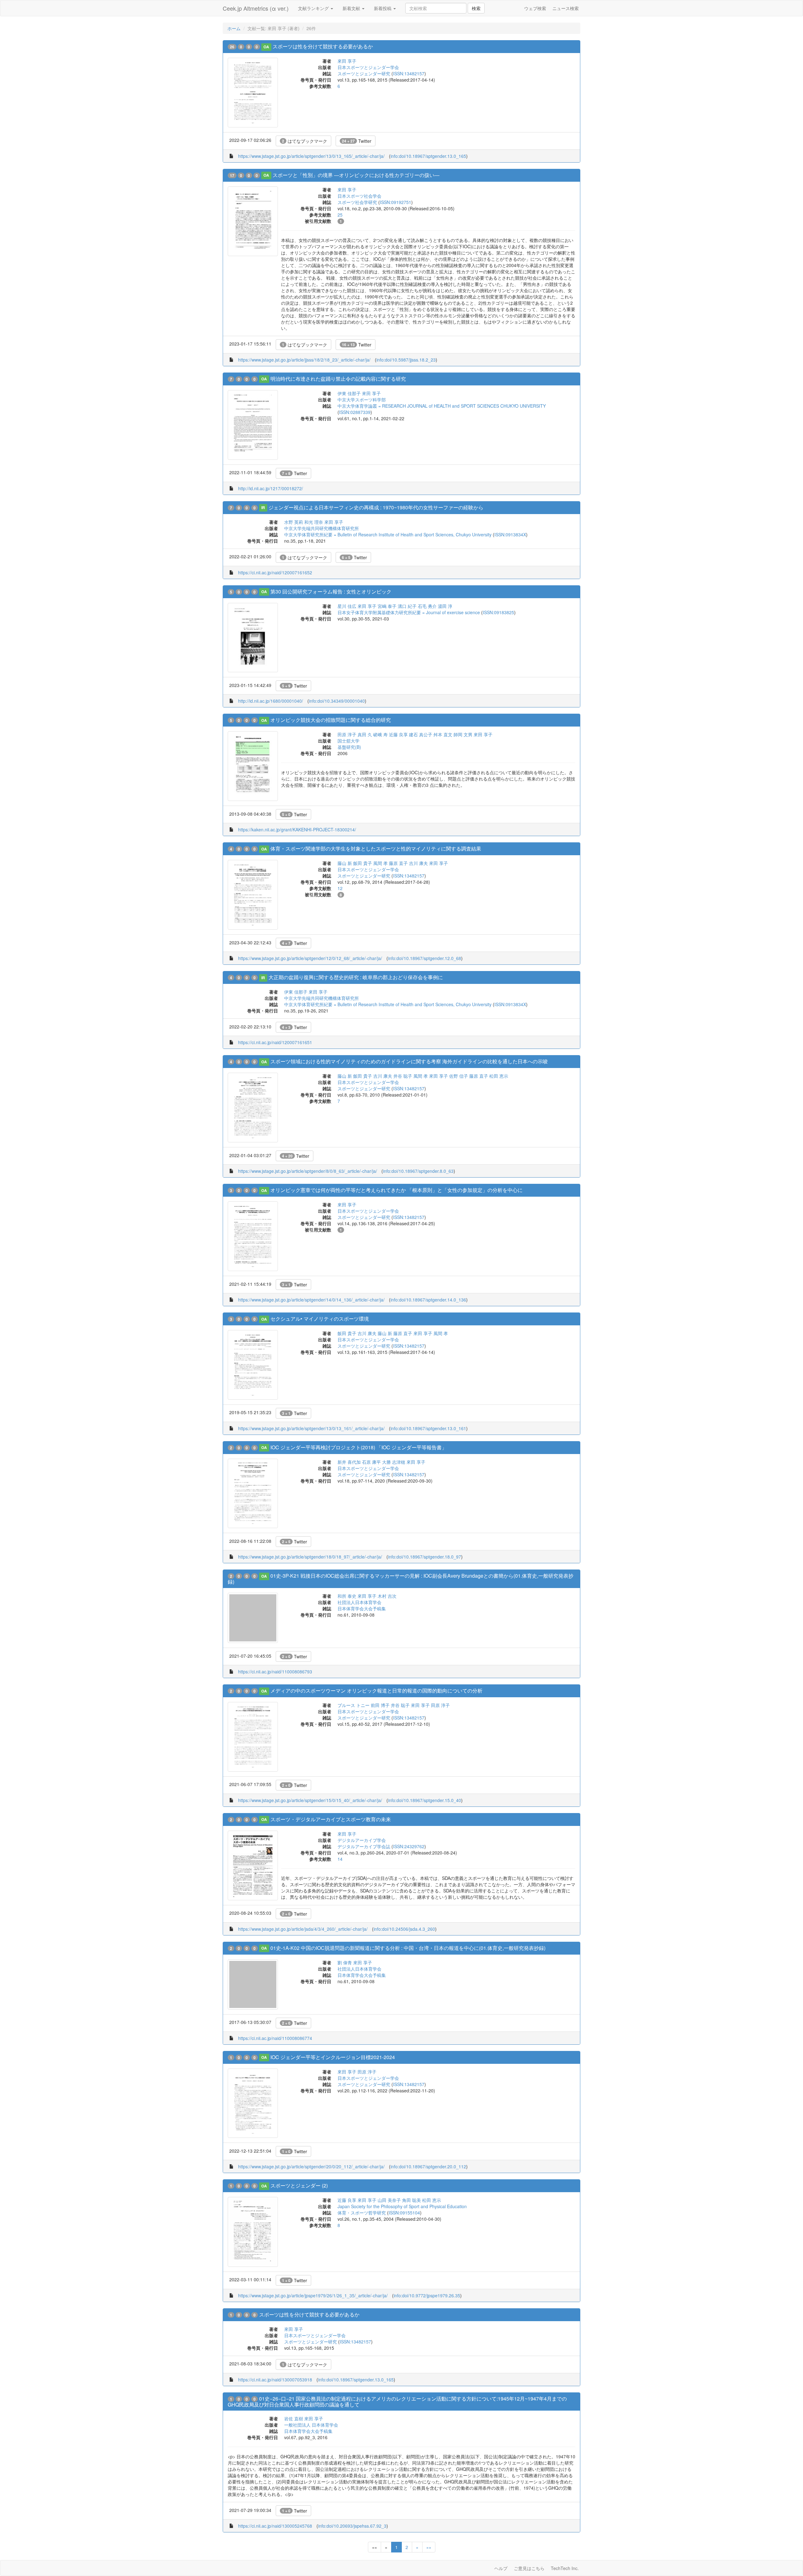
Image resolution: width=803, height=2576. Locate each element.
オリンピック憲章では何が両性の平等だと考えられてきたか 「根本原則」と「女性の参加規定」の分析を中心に (396, 1190)
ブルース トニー (354, 1705)
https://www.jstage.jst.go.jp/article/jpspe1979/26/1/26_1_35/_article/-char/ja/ (313, 2295)
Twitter (357, 141)
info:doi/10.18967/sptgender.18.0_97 (425, 1557)
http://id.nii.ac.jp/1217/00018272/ (271, 488)
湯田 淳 (445, 606)
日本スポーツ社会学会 (359, 196)
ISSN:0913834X (510, 534)
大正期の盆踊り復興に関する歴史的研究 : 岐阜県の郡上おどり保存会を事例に (356, 977)
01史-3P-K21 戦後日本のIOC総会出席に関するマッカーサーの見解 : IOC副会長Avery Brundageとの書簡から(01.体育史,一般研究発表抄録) (401, 1579)
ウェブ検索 (535, 8)
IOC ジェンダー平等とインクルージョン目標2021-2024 (333, 2057)
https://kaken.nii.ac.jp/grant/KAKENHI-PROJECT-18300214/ (297, 829)
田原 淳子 (347, 734)
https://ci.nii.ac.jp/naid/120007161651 (275, 1042)
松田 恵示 (499, 1076)
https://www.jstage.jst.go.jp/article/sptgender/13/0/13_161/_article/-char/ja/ (311, 1428)
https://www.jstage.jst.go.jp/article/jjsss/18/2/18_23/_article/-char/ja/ (304, 360)
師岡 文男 (463, 734)
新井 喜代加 (349, 1462)
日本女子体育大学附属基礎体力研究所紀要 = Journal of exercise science (409, 612)
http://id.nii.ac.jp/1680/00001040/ (271, 701)
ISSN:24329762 (409, 1846)
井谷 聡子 (403, 1076)
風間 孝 (380, 863)
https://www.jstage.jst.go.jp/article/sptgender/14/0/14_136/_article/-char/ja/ (311, 1300)
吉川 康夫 (418, 863)
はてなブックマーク (305, 141)
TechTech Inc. (565, 2568)
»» (429, 2547)
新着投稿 (383, 8)
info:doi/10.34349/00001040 (337, 701)
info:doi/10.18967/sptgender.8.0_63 (418, 1171)
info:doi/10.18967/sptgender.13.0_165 (428, 156)
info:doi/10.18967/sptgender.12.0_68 (425, 958)
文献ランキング (314, 8)
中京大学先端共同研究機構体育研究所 (322, 528)
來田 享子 (347, 61)
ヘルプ (501, 2568)
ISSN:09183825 (498, 612)
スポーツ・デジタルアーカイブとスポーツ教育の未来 (331, 1819)
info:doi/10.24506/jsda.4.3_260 (404, 1929)
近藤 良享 (398, 734)
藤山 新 (345, 863)
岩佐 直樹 (294, 2418)
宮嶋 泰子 (387, 606)
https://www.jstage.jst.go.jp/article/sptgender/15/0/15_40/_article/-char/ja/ (310, 1800)
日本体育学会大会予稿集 (362, 1608)
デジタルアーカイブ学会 (362, 1840)
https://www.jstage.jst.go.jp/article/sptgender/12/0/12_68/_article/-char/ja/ (310, 958)
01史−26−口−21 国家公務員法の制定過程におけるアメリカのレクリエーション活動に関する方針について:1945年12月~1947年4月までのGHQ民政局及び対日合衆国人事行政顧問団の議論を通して (397, 2402)
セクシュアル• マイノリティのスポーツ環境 (320, 1319)
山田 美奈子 (389, 2200)
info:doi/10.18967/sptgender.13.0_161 (428, 1428)
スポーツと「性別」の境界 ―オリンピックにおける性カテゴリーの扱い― (356, 175)
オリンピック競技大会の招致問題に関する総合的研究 (331, 720)
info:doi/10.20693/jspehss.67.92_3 (352, 2526)
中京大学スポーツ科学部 (362, 400)
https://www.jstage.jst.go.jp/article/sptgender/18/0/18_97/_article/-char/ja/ (310, 1557)
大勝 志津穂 (394, 1462)
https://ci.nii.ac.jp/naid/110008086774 (275, 2038)
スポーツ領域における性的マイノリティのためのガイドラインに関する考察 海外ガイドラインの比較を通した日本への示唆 (409, 1061)
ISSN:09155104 (404, 2213)
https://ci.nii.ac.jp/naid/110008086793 (275, 1672)
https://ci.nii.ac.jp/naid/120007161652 (275, 572)
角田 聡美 (412, 2200)
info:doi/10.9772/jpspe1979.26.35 (427, 2295)
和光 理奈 (314, 522)
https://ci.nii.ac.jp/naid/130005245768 (275, 2526)
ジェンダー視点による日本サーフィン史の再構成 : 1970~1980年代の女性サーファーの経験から (376, 507)
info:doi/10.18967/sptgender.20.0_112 (428, 2166)
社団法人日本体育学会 (359, 1602)
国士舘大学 (348, 741)
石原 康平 (371, 1462)
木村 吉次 (387, 1596)
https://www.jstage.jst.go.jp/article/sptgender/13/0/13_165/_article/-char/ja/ (311, 156)
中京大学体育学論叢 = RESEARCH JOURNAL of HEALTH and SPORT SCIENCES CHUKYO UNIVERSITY (442, 406)
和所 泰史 (347, 1596)
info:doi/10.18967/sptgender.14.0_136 (428, 1300)
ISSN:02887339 (355, 412)
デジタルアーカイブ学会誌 (364, 1846)
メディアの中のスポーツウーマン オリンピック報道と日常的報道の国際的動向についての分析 (376, 1690)
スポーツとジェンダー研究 (364, 73)
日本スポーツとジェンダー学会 (368, 67)
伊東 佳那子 (349, 393)
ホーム (234, 28)
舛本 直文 (443, 734)
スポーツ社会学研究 (357, 202)
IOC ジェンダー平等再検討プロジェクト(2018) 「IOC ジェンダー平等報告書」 (359, 1447)
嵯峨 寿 (380, 734)
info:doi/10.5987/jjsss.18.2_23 (406, 360)
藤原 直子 (398, 863)
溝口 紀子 (407, 606)
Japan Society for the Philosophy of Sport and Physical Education (402, 2206)
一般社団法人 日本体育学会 (311, 2425)
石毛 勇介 (427, 606)
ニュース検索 (566, 8)
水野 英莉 (294, 522)
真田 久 (365, 734)
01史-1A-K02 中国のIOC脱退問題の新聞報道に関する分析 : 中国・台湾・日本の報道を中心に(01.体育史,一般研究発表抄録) (408, 1948)
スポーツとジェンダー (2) (299, 2185)
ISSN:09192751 (396, 202)
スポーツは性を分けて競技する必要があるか (323, 46)
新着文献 (352, 8)
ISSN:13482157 (409, 73)
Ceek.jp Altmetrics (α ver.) (256, 8)
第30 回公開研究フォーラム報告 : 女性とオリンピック (331, 591)
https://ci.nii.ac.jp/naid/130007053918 (275, 2380)
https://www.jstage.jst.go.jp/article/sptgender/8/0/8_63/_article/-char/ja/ (308, 1171)
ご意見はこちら (529, 2568)
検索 (476, 8)
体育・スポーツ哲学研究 (362, 2213)
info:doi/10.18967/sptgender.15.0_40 (425, 1800)
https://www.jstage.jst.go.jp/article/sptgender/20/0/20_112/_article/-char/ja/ (311, 2166)
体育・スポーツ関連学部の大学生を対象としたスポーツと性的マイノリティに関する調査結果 (376, 848)
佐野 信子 (459, 1076)
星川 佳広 (347, 606)
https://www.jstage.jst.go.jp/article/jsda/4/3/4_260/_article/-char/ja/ (303, 1929)
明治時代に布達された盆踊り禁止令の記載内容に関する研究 (338, 379)
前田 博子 (380, 1705)
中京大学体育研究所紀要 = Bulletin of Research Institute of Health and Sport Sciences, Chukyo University (388, 534)
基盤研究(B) (349, 747)
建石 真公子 (421, 734)
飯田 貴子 (363, 863)
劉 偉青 (345, 1962)
